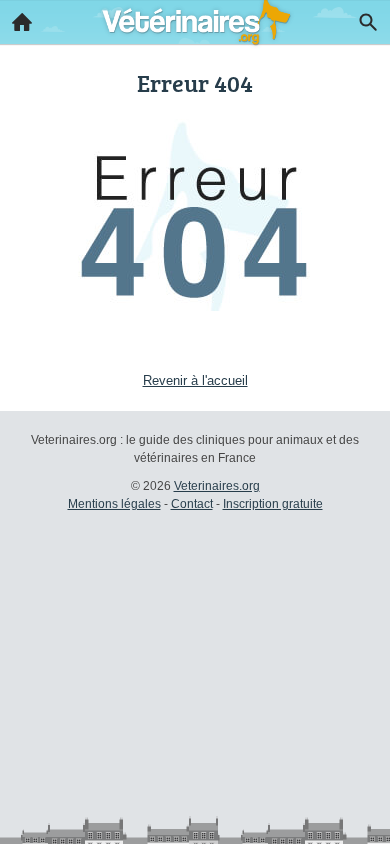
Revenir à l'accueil (195, 380)
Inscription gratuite (273, 504)
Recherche (368, 22)
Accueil (22, 22)
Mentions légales (114, 504)
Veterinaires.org (217, 486)
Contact (192, 504)
